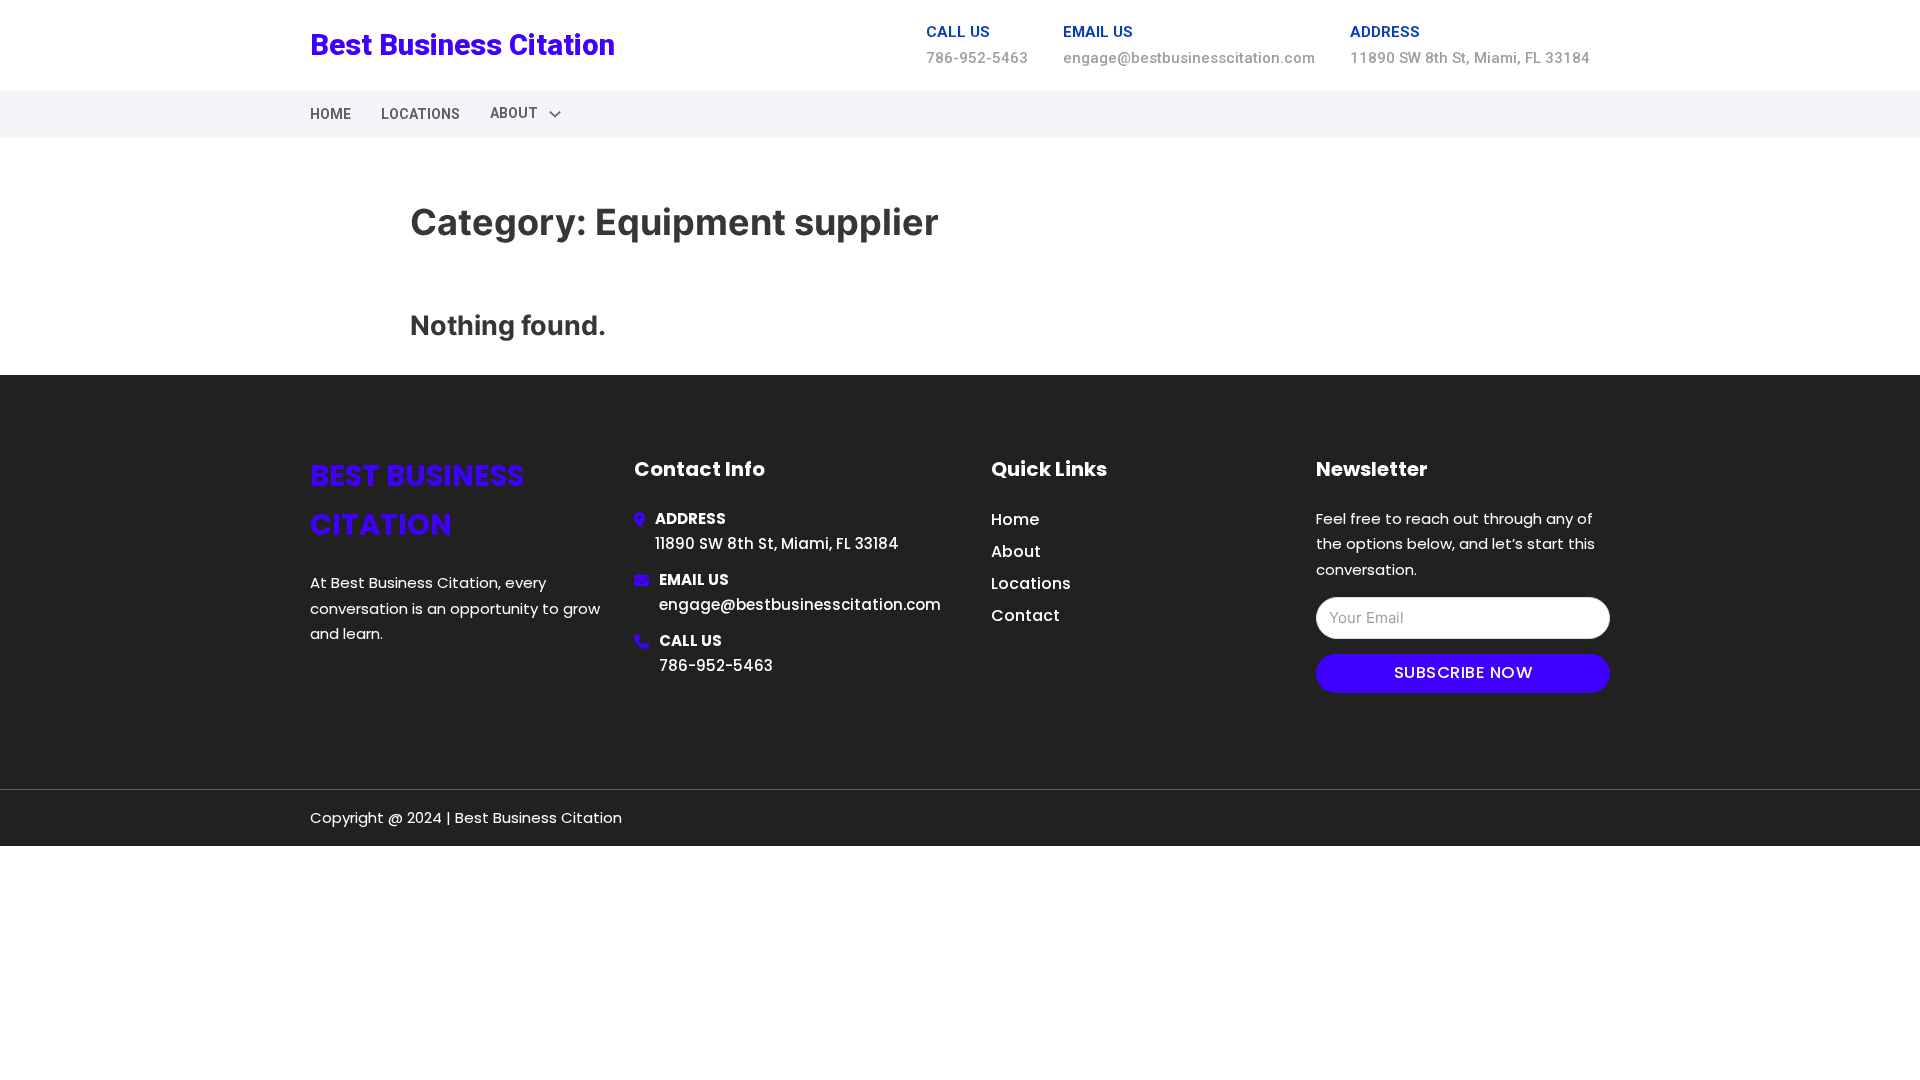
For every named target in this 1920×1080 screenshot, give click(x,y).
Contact (1025, 615)
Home (330, 114)
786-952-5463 (716, 665)
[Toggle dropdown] (555, 114)
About (1016, 551)
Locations (420, 114)
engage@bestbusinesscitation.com (800, 604)
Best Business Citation (462, 45)
